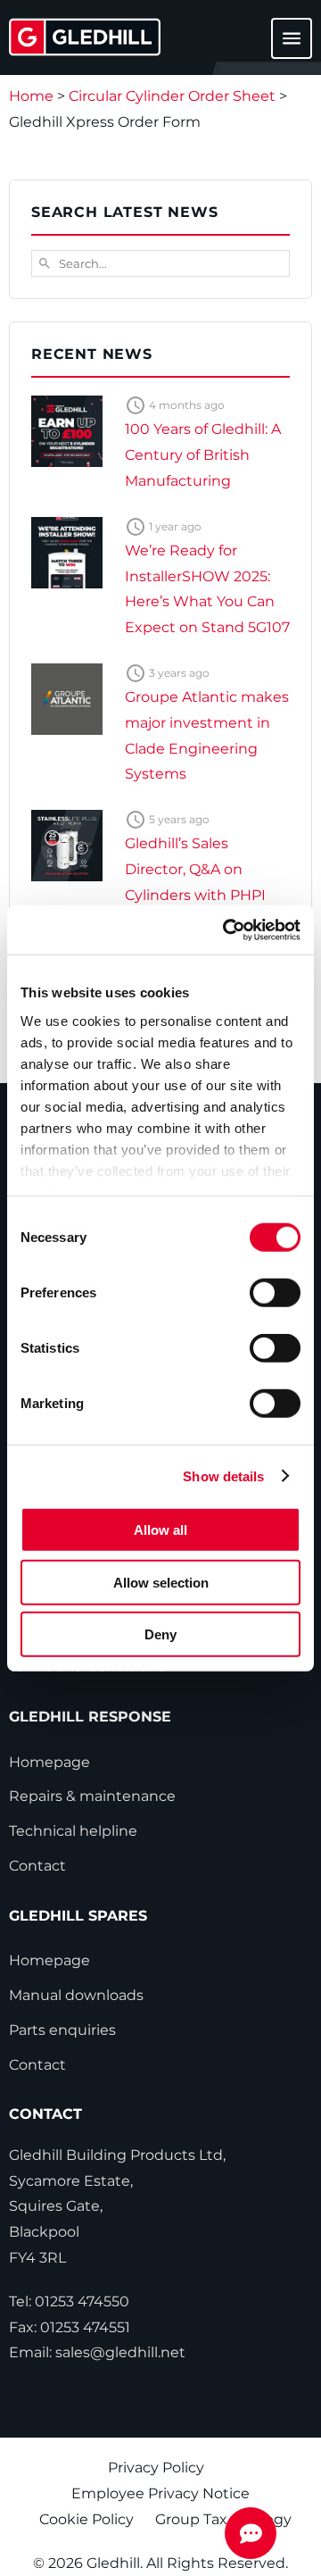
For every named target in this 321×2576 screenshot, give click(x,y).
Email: (97, 2352)
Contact (37, 1866)
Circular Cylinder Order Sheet (172, 96)
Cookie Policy (86, 2519)
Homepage (49, 1762)
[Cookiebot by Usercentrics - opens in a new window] (226, 930)
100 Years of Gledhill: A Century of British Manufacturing (203, 455)
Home (31, 96)
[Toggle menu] (281, 47)
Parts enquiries (62, 2030)
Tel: (69, 2301)
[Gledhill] (85, 37)
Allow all (160, 1530)
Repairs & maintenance (92, 1796)
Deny (160, 1634)
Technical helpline (73, 1831)
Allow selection (161, 1582)
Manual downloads (76, 1995)
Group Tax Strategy (223, 2519)
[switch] (275, 1293)
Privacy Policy (156, 2468)
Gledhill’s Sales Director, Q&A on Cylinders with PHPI (195, 869)
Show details (223, 1476)
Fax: (70, 2327)
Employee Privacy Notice (160, 2493)
